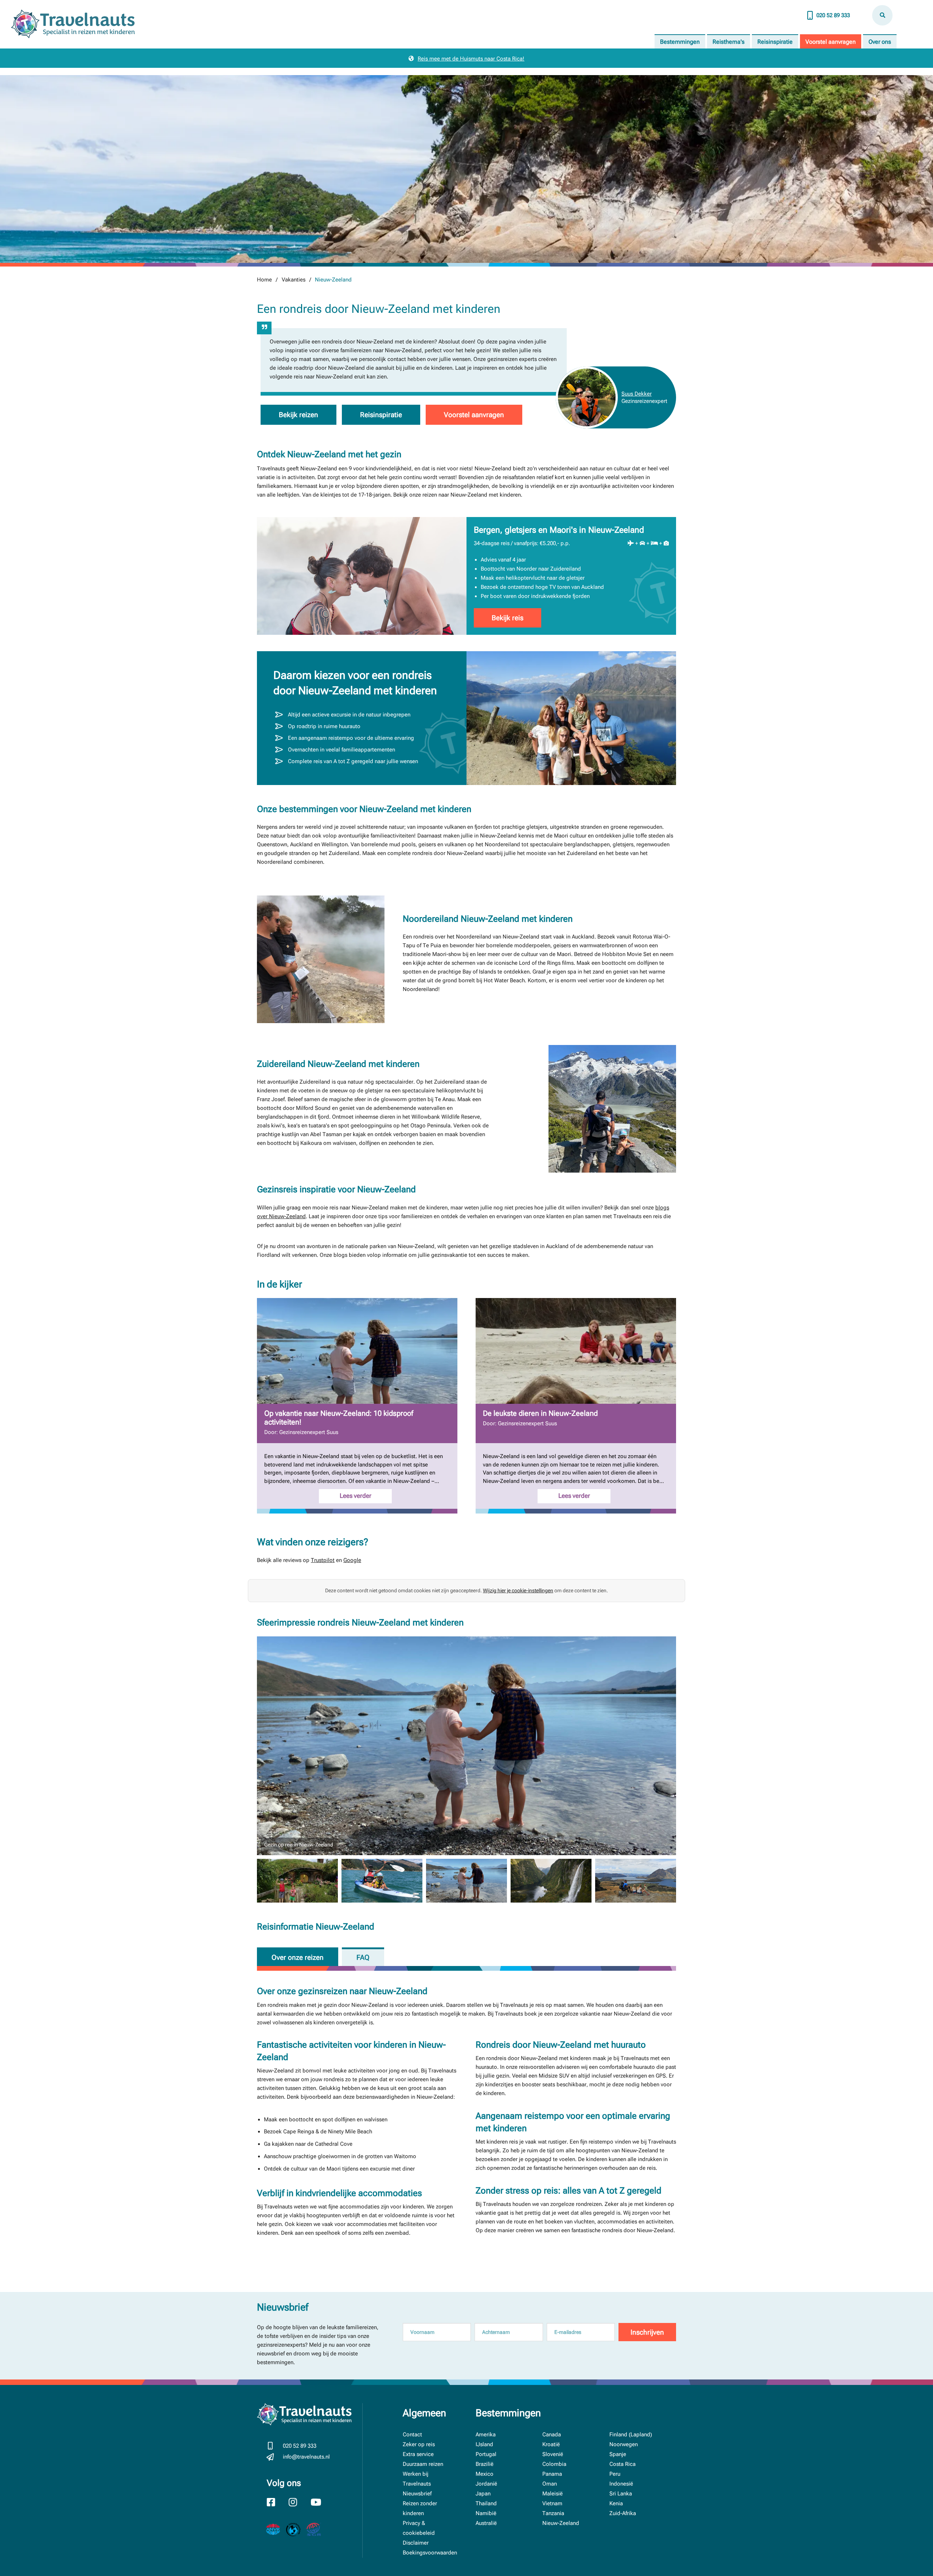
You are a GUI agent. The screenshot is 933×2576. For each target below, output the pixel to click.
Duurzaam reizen (423, 2464)
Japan (483, 2494)
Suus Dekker (637, 394)
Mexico (485, 2474)
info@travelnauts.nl (306, 2457)
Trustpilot (323, 1560)
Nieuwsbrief (417, 2494)
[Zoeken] (882, 15)
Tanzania (553, 2513)
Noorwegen (624, 2444)
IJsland (484, 2444)
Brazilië (485, 2464)
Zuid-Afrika (623, 2513)
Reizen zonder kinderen (420, 2508)
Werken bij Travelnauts (417, 2479)
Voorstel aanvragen (831, 42)
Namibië (486, 2513)
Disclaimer (416, 2543)
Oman (550, 2484)
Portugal (486, 2454)
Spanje (618, 2454)
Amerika (486, 2435)
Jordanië (486, 2484)
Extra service (418, 2454)
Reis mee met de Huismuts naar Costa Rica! (471, 59)
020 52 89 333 (833, 15)
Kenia (616, 2503)
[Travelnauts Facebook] (276, 2503)
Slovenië (553, 2454)
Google (352, 1560)
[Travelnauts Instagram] (298, 2503)
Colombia (554, 2464)
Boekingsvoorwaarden (430, 2553)
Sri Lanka (621, 2494)
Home (264, 280)
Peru (615, 2474)
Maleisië (553, 2494)
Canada (552, 2435)
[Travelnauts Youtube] (320, 2503)
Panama (552, 2474)
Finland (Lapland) (631, 2435)
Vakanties (294, 280)
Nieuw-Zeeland (561, 2523)
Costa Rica (622, 2464)
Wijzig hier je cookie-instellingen (518, 1590)
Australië (486, 2523)
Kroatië (551, 2444)
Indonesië (621, 2484)
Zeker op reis (419, 2444)
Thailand (486, 2503)
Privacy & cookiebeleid (419, 2528)
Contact (412, 2435)
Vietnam (552, 2503)
